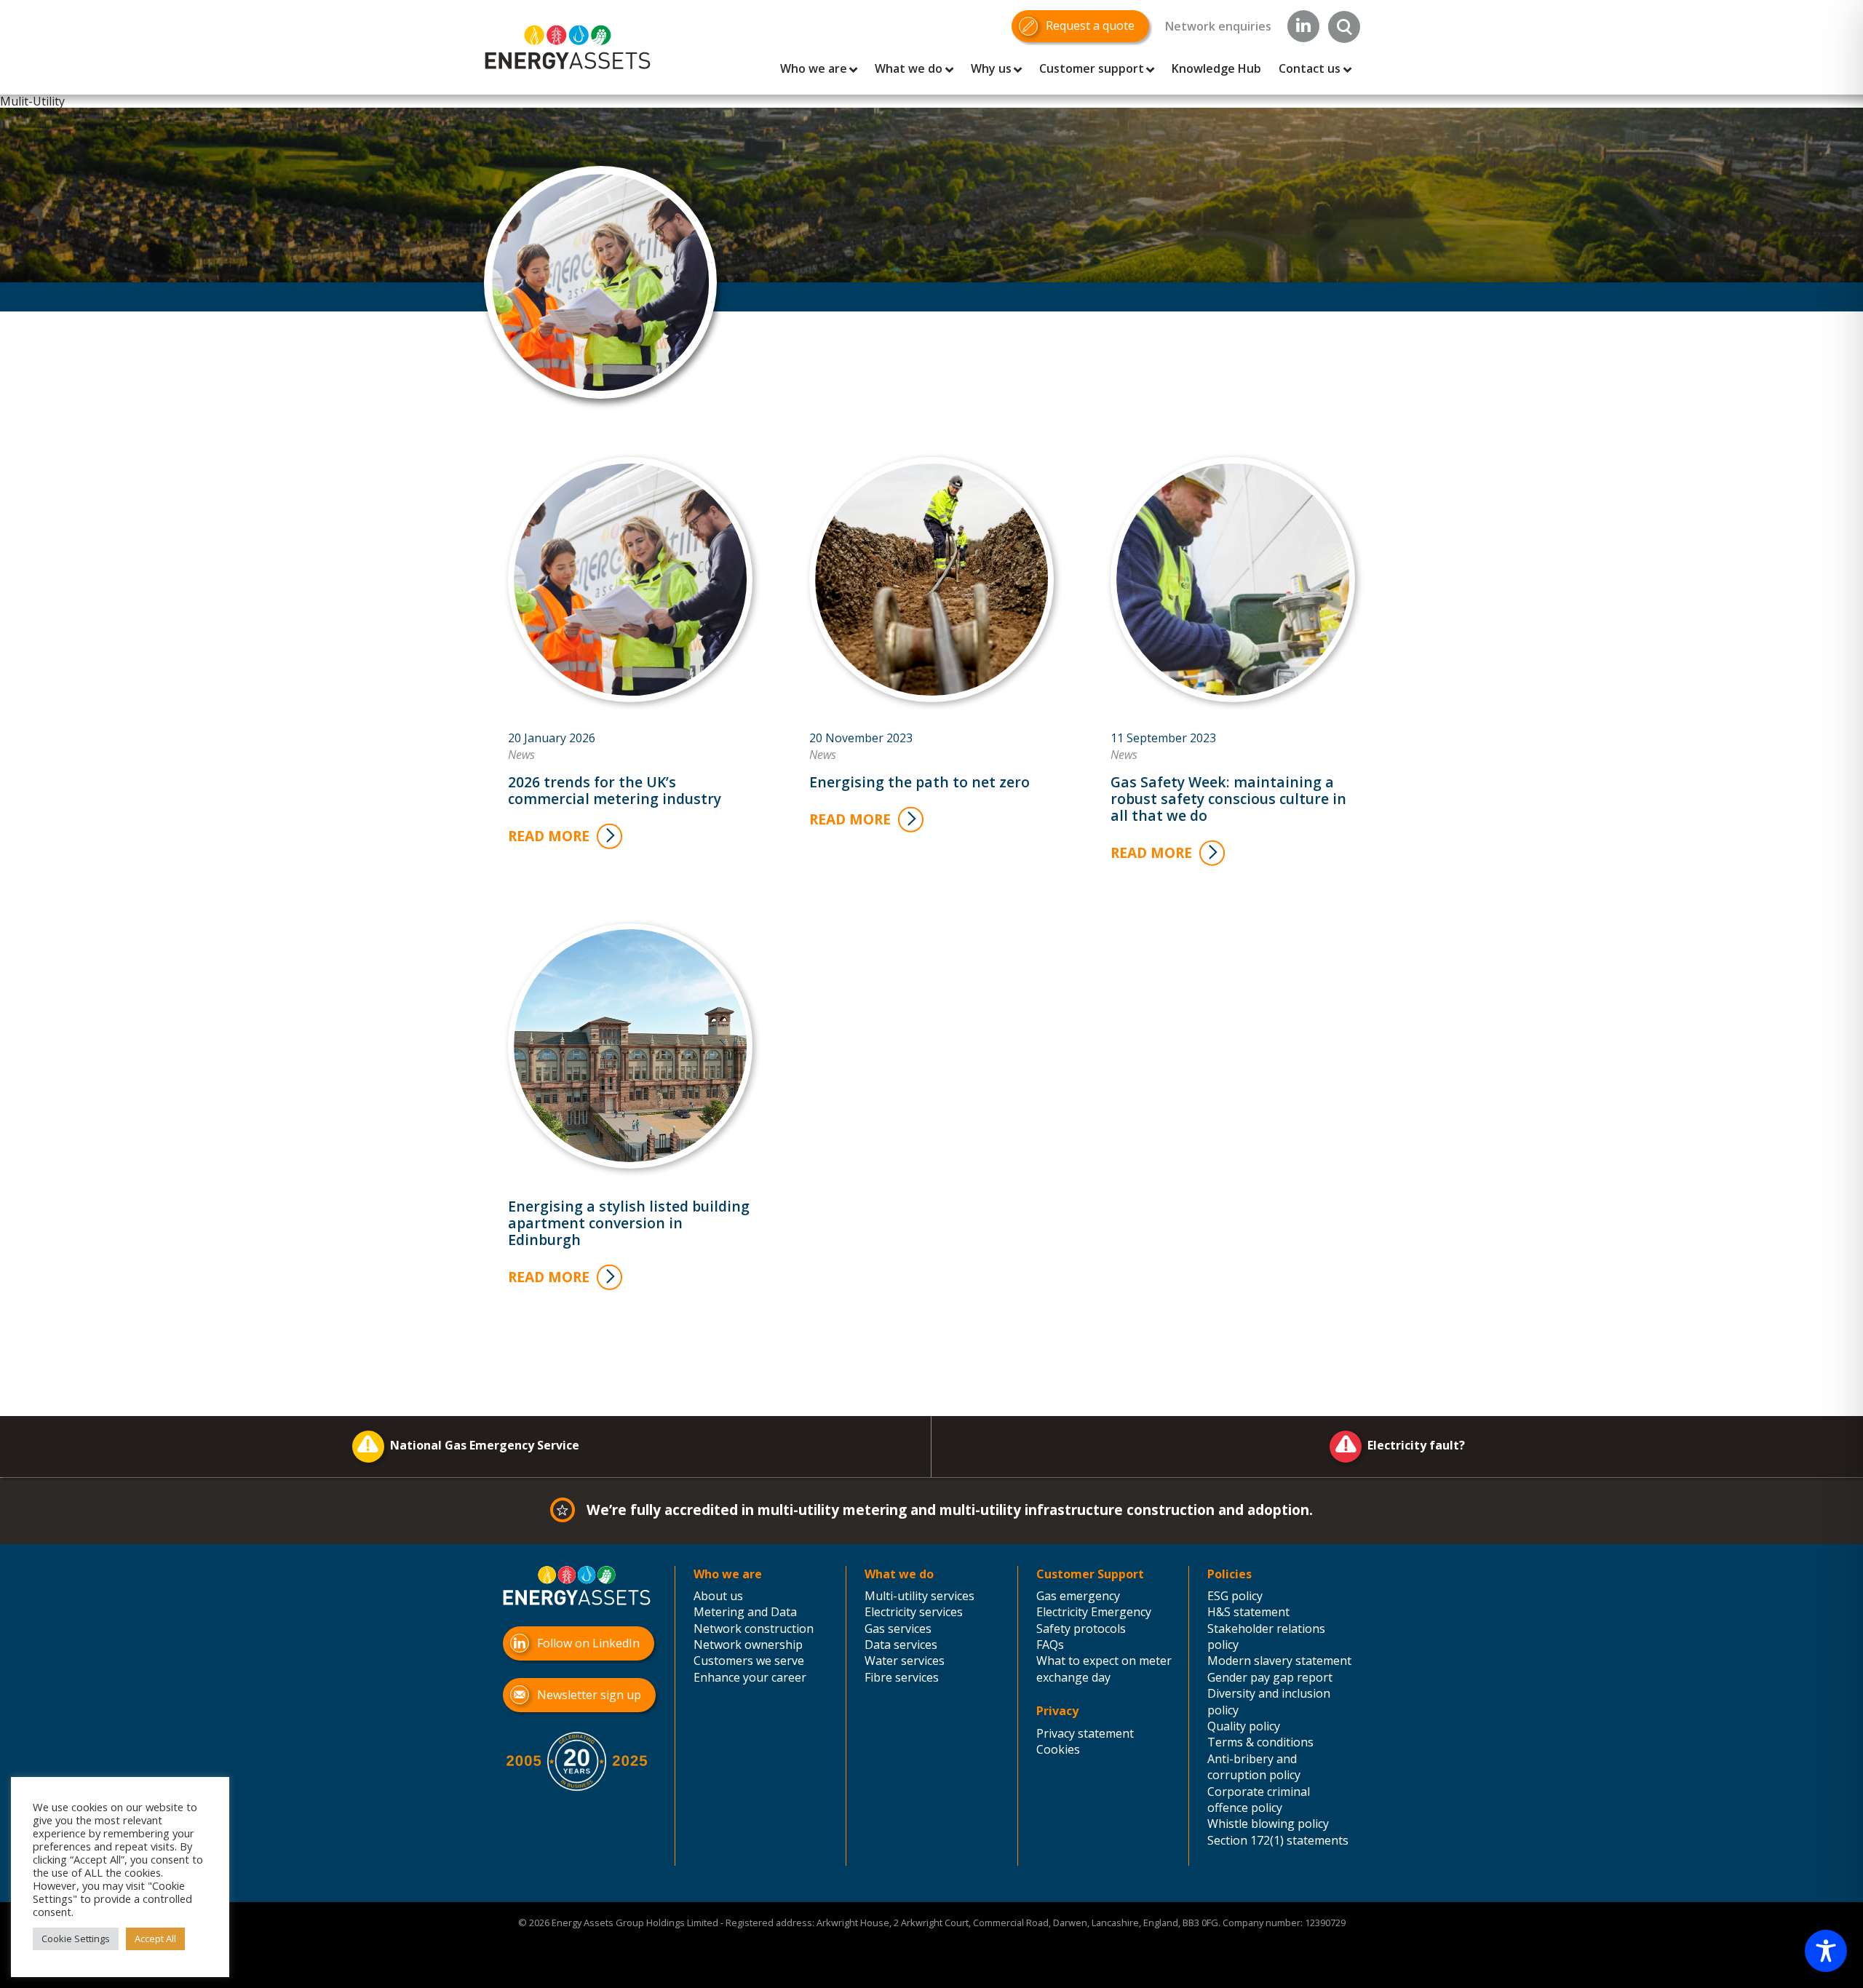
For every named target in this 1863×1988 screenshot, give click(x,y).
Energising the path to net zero (919, 782)
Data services (901, 1645)
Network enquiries (1218, 26)
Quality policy (1244, 1726)
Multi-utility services (919, 1596)
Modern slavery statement (1279, 1661)
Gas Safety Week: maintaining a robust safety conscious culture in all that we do (1228, 799)
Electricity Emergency (1094, 1612)
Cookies (1058, 1749)
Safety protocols (1081, 1629)
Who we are (814, 68)
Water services (905, 1661)
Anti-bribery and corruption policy (1254, 1767)
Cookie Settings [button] (76, 1939)
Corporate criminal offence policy (1259, 1800)
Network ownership (748, 1645)
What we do (909, 68)
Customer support (1092, 68)
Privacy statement (1085, 1733)
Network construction (754, 1629)
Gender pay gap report (1270, 1677)
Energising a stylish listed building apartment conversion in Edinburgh (629, 1223)
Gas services (898, 1629)
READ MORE (549, 836)
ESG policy (1235, 1596)
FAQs (1050, 1645)
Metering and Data (745, 1612)
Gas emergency (1078, 1596)
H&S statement (1248, 1612)
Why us (991, 68)
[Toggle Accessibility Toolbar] (1826, 1951)
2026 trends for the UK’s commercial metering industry (615, 790)
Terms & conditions (1260, 1742)
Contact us (1310, 68)
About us (718, 1596)
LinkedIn (1303, 26)
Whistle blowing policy (1268, 1824)
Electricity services (914, 1612)
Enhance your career (750, 1677)
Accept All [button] (155, 1939)
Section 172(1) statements (1278, 1840)
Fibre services (902, 1677)
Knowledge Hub (1216, 68)
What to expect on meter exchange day (1104, 1669)
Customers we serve (749, 1661)
